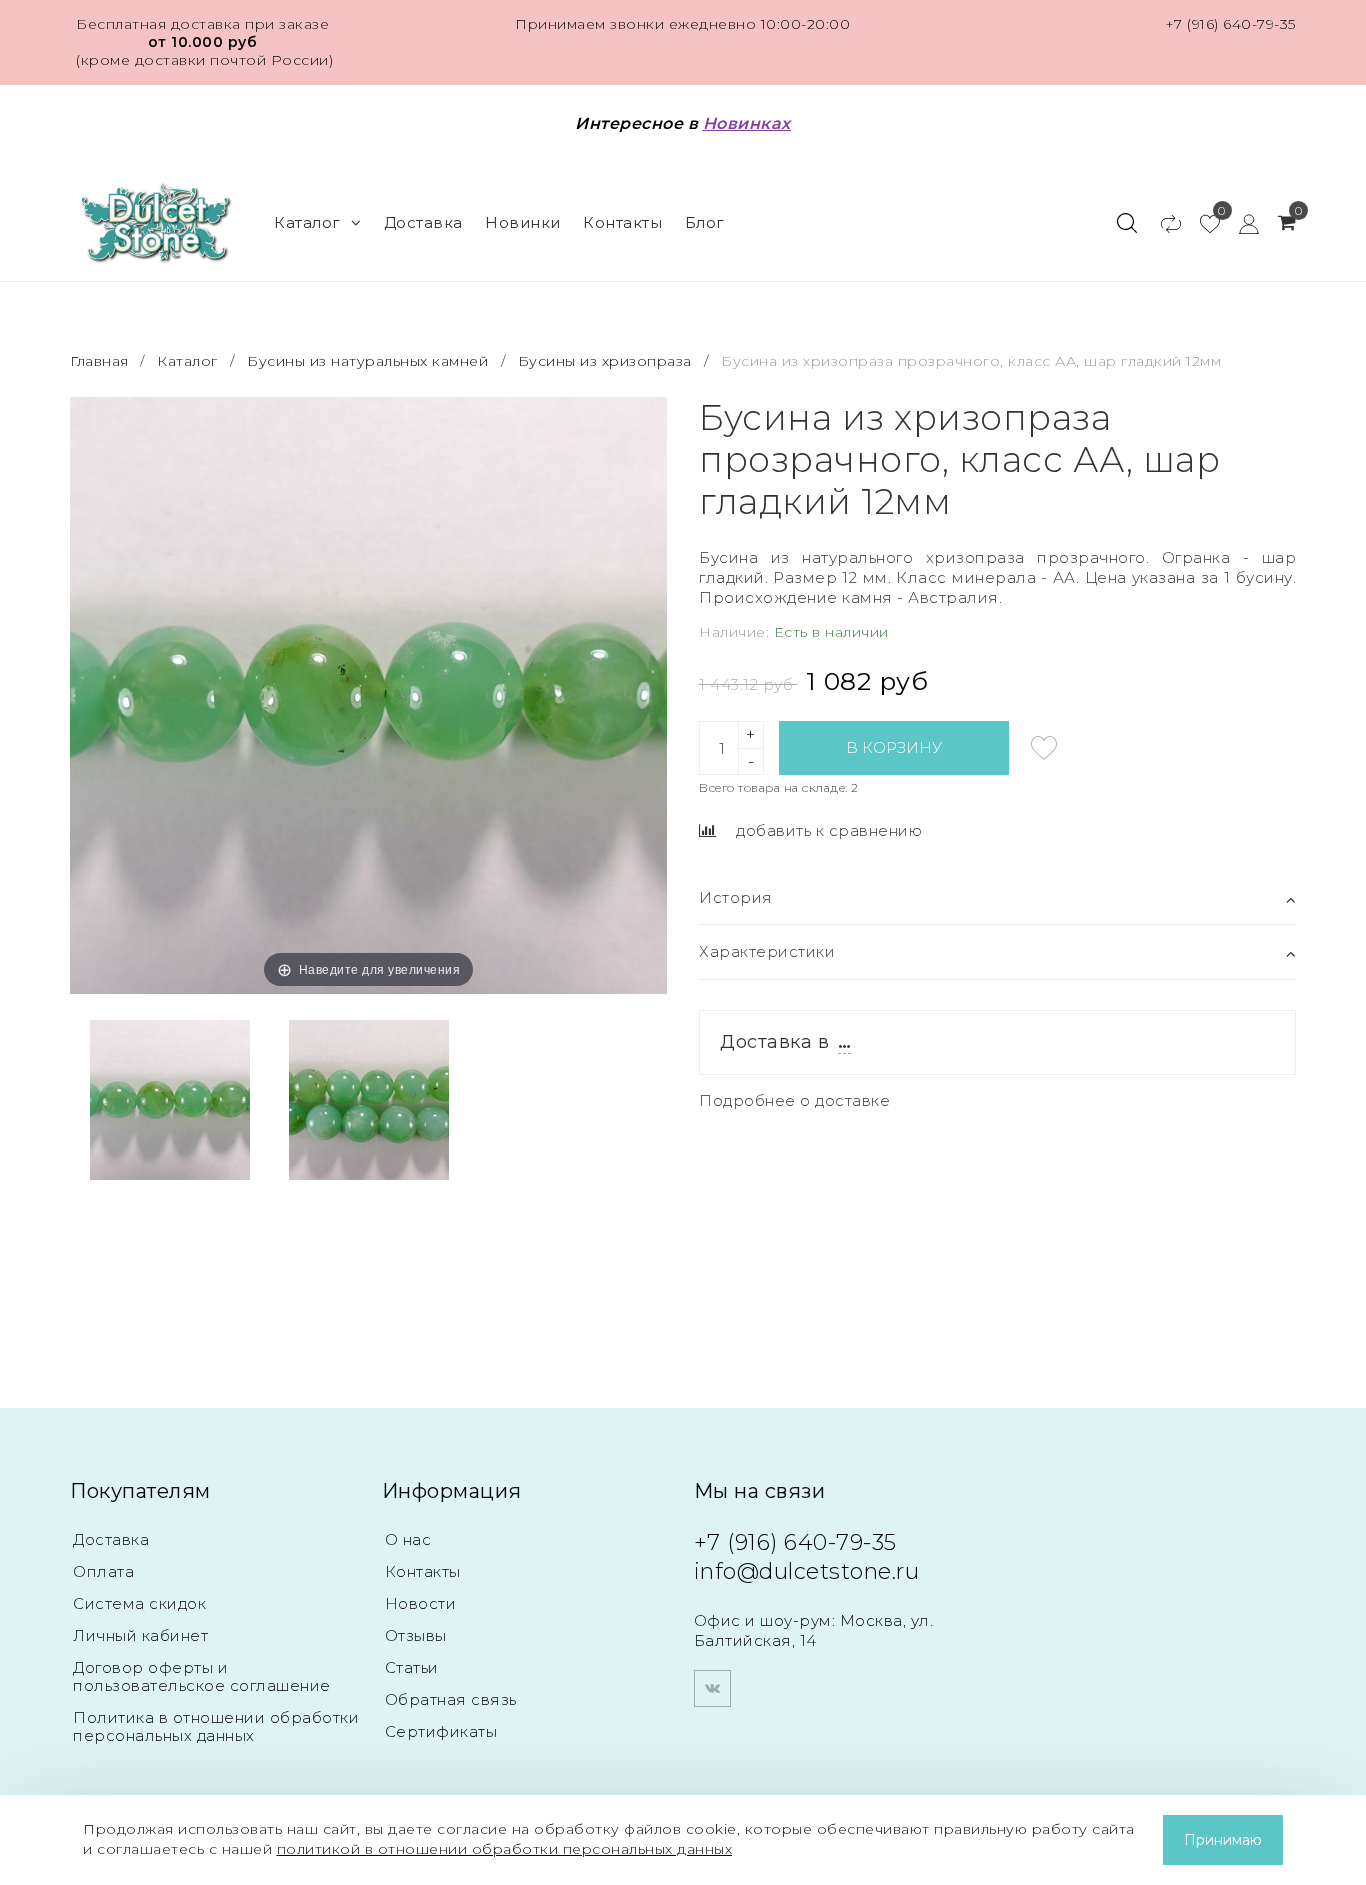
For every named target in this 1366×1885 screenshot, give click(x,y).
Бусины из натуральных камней (367, 361)
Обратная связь (451, 1699)
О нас (408, 1539)
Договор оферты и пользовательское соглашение (202, 1676)
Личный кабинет (140, 1635)
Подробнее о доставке (794, 1100)
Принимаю (1223, 1840)
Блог (705, 222)
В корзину (894, 747)
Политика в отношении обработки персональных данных (216, 1726)
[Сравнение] (1161, 223)
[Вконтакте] (712, 1688)
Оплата (103, 1571)
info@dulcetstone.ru (807, 1571)
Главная (101, 361)
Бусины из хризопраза (605, 361)
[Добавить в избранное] (1044, 748)
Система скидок (139, 1603)
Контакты (622, 222)
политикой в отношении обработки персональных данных (505, 1849)
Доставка (423, 222)
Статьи (412, 1667)
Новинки (523, 222)
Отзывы (416, 1635)
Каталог (307, 222)
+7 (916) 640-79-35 (1230, 24)
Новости (421, 1603)
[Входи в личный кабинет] (1239, 223)
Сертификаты (441, 1731)
